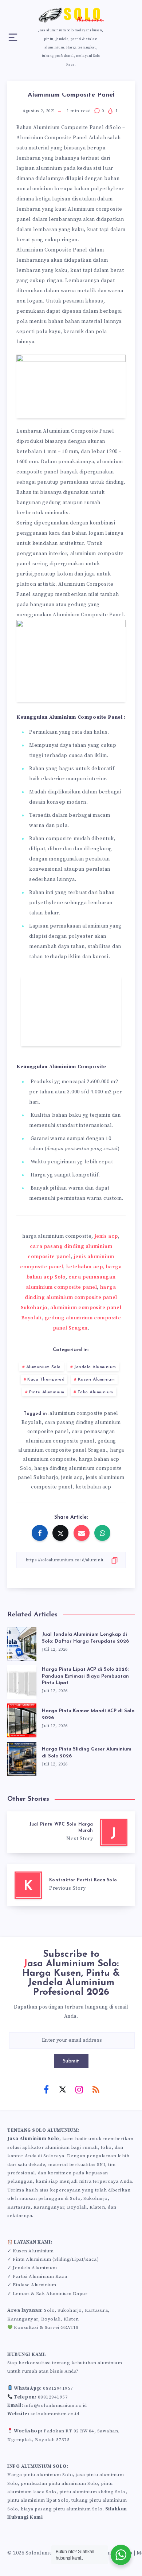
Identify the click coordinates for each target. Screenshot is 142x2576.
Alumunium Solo (44, 1367)
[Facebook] (46, 2089)
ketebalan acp (94, 1487)
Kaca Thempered (46, 1379)
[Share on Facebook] (40, 1533)
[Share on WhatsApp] (102, 1533)
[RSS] (96, 2089)
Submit (71, 2061)
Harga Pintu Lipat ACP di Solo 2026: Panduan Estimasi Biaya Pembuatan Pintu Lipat (85, 1676)
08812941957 (58, 2388)
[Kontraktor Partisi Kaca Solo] (71, 1885)
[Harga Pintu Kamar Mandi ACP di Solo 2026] (22, 1719)
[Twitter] (63, 2089)
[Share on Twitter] (60, 1533)
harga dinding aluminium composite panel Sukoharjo (69, 1297)
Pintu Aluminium (47, 1392)
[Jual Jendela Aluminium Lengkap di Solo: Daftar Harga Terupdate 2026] (22, 1642)
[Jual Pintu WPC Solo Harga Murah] (71, 1832)
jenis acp (106, 1236)
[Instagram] (79, 2089)
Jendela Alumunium (95, 1367)
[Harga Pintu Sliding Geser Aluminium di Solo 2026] (22, 1757)
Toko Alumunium (95, 1392)
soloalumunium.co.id (55, 2414)
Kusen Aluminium (96, 1379)
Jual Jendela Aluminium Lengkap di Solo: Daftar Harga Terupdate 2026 (85, 1638)
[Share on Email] (82, 1533)
